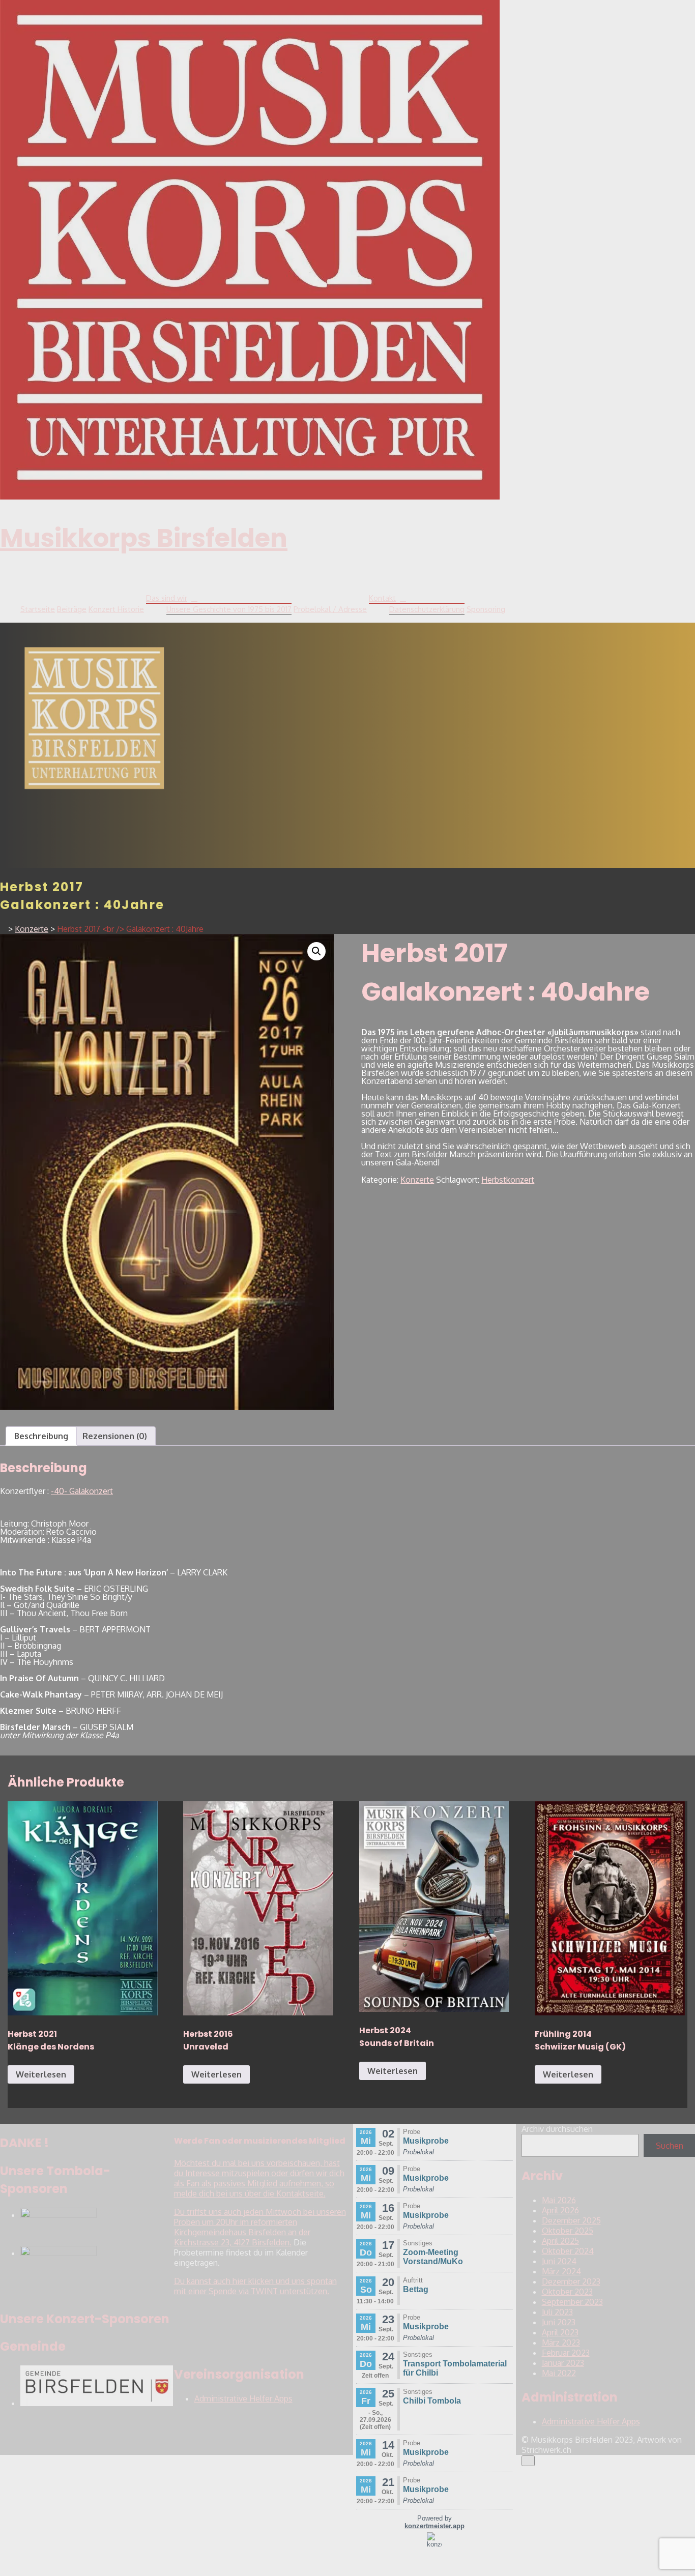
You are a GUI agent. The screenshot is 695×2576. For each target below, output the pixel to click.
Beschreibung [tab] (41, 1436)
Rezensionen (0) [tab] (115, 1436)
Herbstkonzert (508, 1180)
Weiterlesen (41, 2074)
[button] (316, 951)
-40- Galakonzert (82, 1491)
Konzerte (417, 1180)
